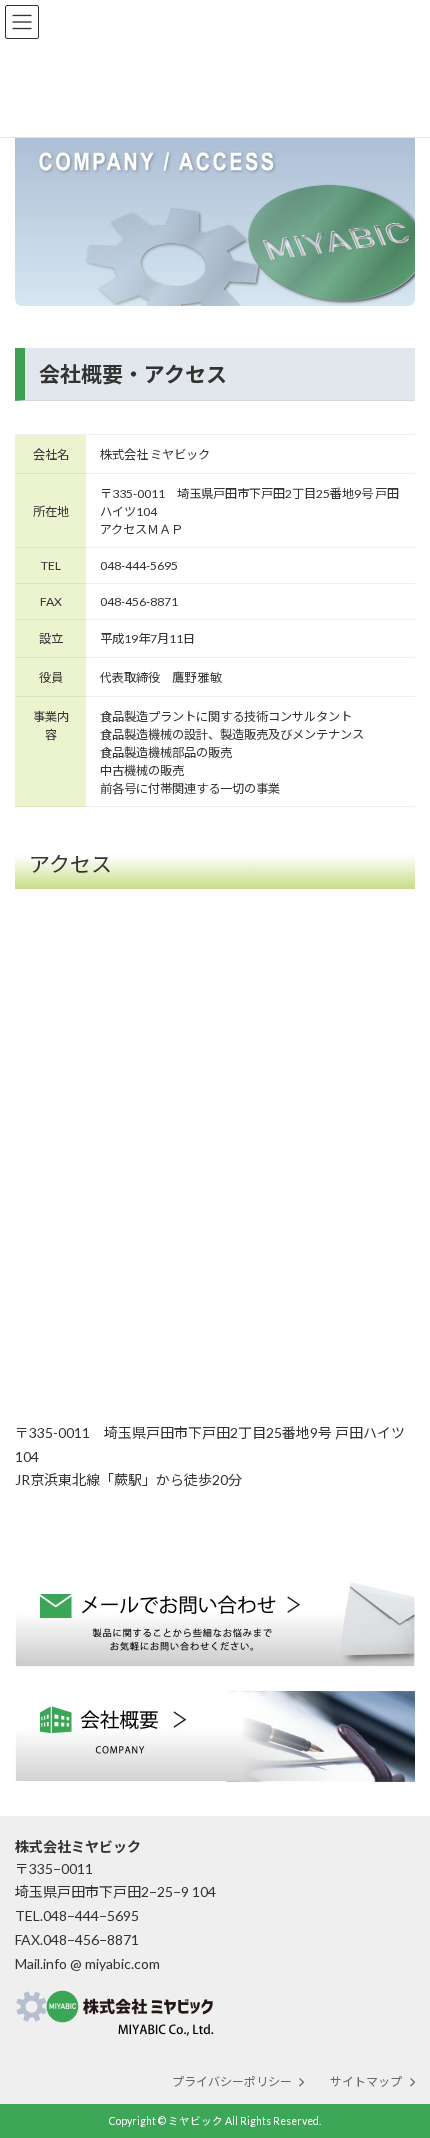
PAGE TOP (399, 2051)
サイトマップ (366, 2081)
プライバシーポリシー (232, 2081)
